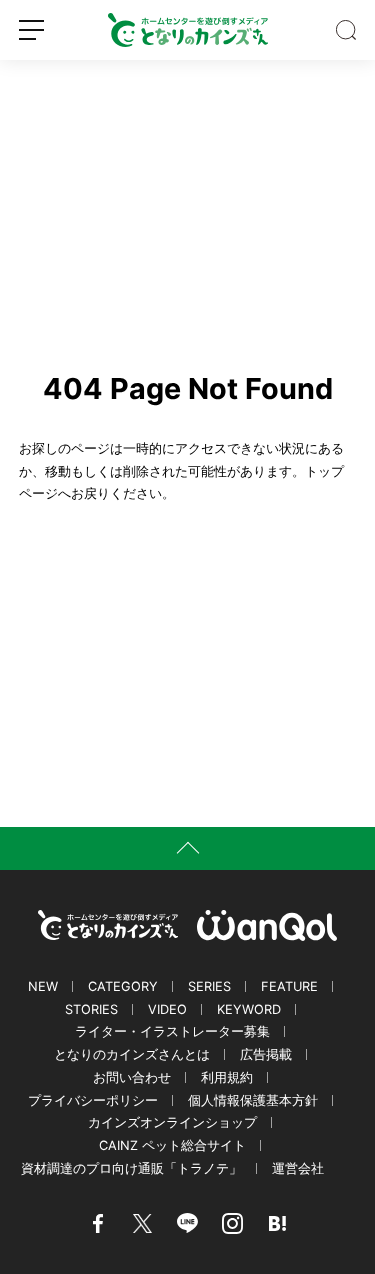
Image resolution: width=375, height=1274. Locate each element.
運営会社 (298, 1168)
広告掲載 (266, 1054)
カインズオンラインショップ (172, 1122)
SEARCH (346, 30)
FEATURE (289, 986)
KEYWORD (249, 1009)
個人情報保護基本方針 (253, 1100)
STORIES (91, 1009)
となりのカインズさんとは (132, 1054)
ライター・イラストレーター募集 (172, 1031)
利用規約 (227, 1077)
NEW (43, 986)
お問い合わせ (132, 1077)
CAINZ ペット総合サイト (172, 1145)
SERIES (209, 986)
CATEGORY (123, 986)
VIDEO (167, 1009)
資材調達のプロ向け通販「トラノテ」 (131, 1168)
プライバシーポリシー (93, 1100)
